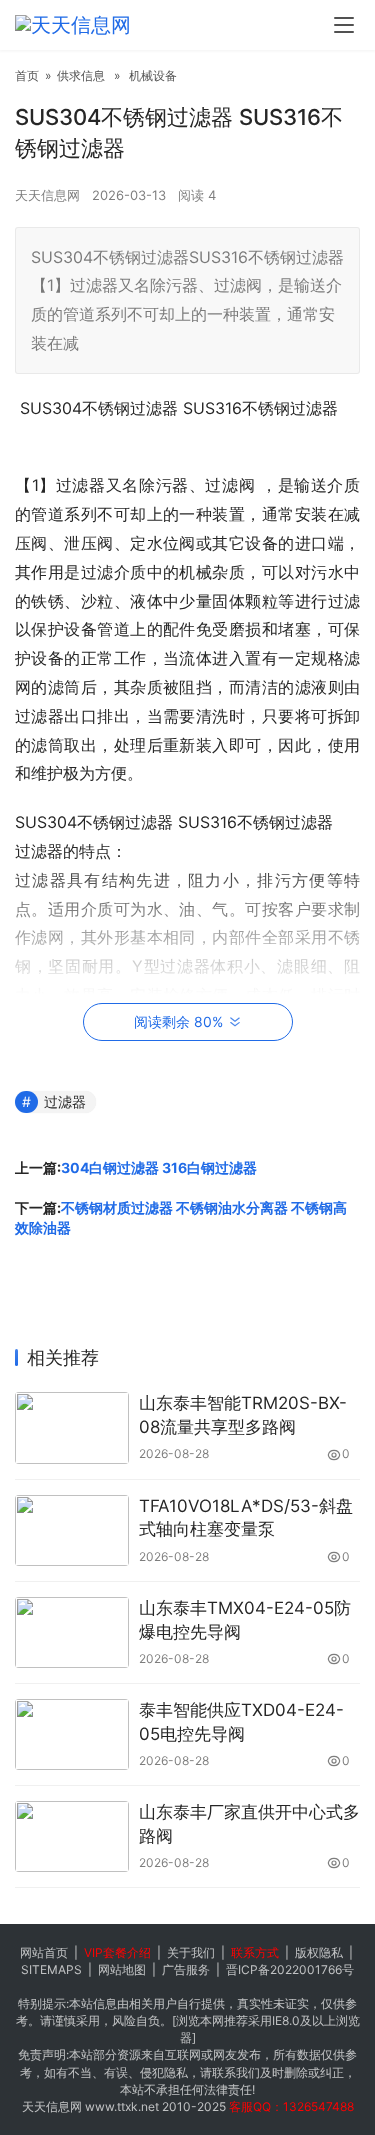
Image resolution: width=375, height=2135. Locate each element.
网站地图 (122, 1969)
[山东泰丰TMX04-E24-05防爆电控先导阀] (72, 1632)
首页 (27, 75)
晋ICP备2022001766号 (290, 1969)
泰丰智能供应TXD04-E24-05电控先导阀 (241, 1722)
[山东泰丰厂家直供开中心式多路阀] (72, 1836)
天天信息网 (47, 195)
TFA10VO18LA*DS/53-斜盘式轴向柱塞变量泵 (246, 1518)
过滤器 (65, 1101)
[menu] (344, 25)
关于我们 (191, 1952)
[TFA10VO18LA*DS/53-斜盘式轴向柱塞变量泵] (72, 1530)
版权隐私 (319, 1952)
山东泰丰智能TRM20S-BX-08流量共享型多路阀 (243, 1415)
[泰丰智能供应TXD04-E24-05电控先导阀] (72, 1734)
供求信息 (81, 75)
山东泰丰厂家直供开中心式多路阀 (249, 1824)
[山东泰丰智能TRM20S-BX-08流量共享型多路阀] (72, 1427)
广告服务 (186, 1969)
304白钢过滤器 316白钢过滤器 (159, 1167)
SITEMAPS (51, 1969)
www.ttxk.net (122, 2106)
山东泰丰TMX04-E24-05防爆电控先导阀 (245, 1620)
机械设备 (153, 75)
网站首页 (44, 1952)
